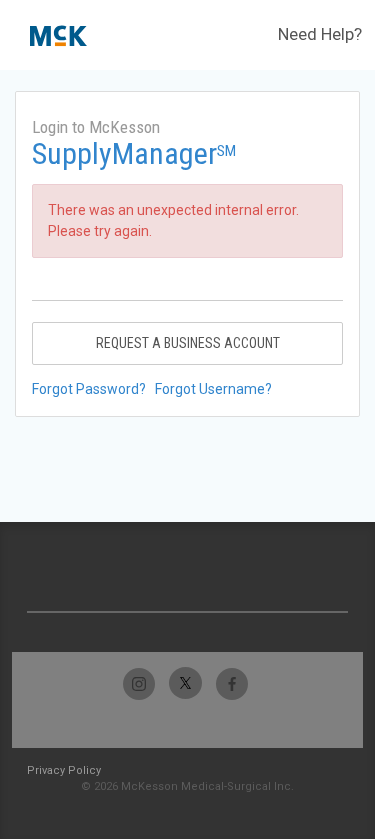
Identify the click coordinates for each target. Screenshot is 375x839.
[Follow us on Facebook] (231, 683)
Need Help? (320, 34)
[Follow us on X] (185, 683)
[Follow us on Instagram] (139, 683)
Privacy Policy (64, 770)
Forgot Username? (213, 389)
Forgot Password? (89, 389)
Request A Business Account (188, 343)
